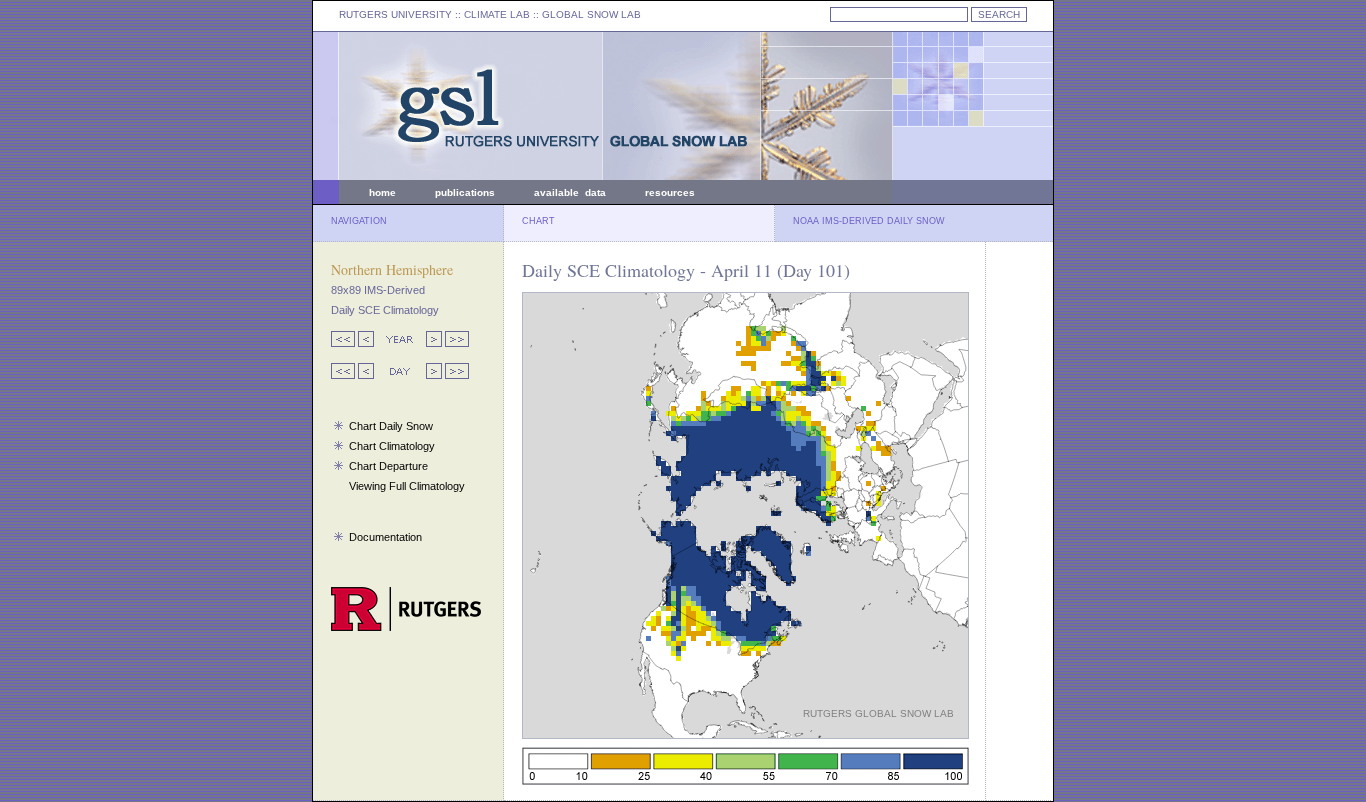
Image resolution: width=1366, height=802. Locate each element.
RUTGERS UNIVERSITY (395, 14)
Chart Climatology (392, 446)
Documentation (385, 537)
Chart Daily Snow (391, 426)
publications (465, 192)
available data (570, 192)
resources (670, 192)
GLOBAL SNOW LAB (591, 14)
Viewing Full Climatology (407, 486)
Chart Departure (388, 466)
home (382, 192)
